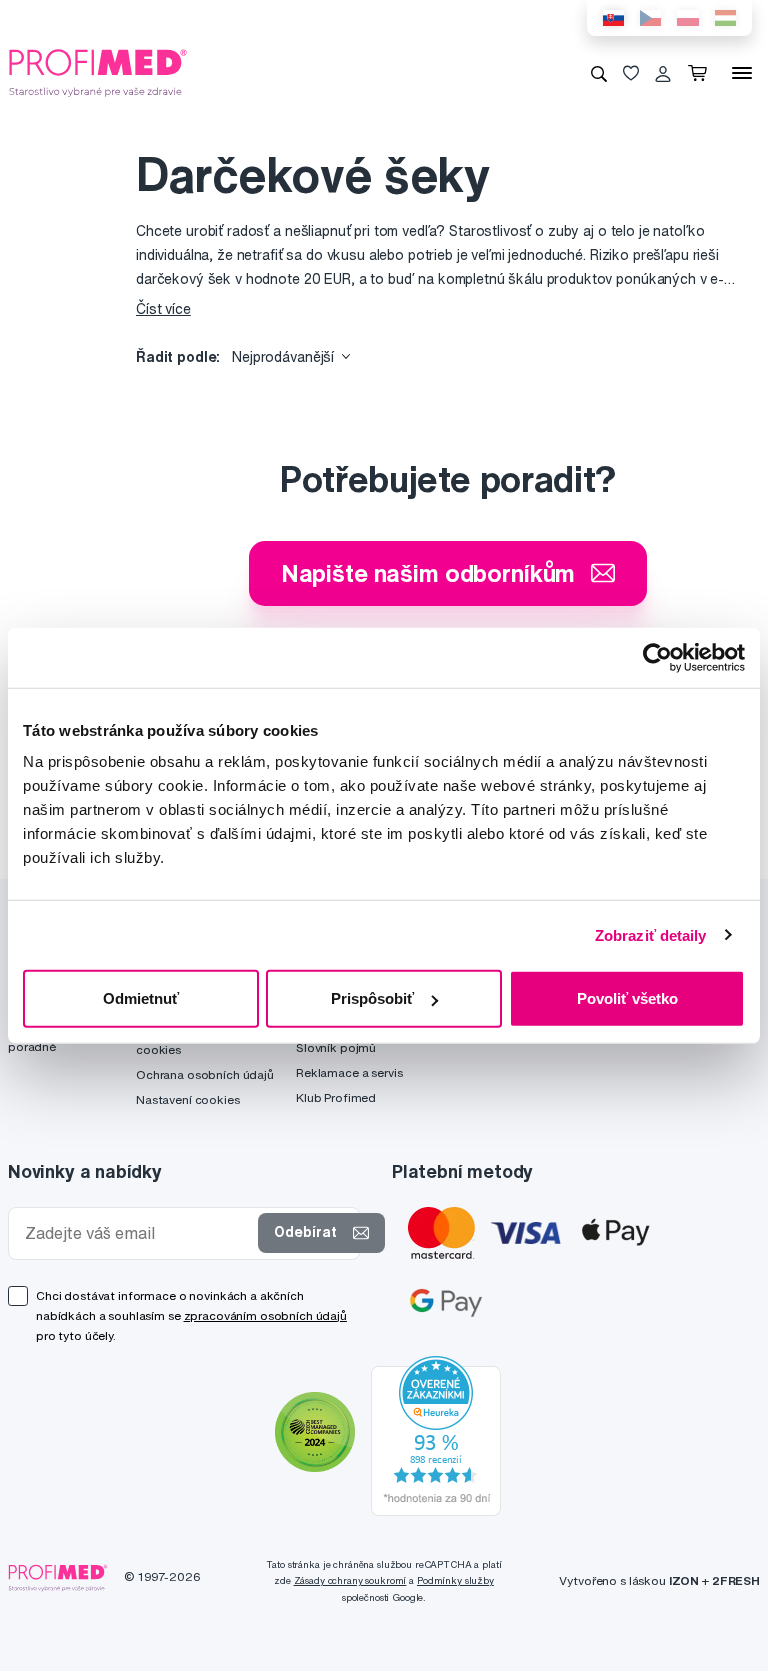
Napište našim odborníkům (428, 573)
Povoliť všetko (627, 998)
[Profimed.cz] (98, 72)
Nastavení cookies (188, 1099)
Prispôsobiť (372, 998)
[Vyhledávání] (599, 73)
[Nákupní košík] (701, 73)
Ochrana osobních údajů (205, 1074)
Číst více (163, 309)
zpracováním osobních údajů (265, 1315)
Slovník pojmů (336, 1047)
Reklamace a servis (349, 1072)
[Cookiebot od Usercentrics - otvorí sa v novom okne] (657, 657)
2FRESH (736, 1580)
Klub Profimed (336, 1097)
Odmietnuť (141, 998)
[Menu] (742, 73)
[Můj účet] (663, 73)
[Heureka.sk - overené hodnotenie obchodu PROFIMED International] (436, 1434)
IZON (684, 1580)
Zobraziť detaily (651, 934)
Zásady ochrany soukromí (350, 1580)
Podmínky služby (455, 1580)
